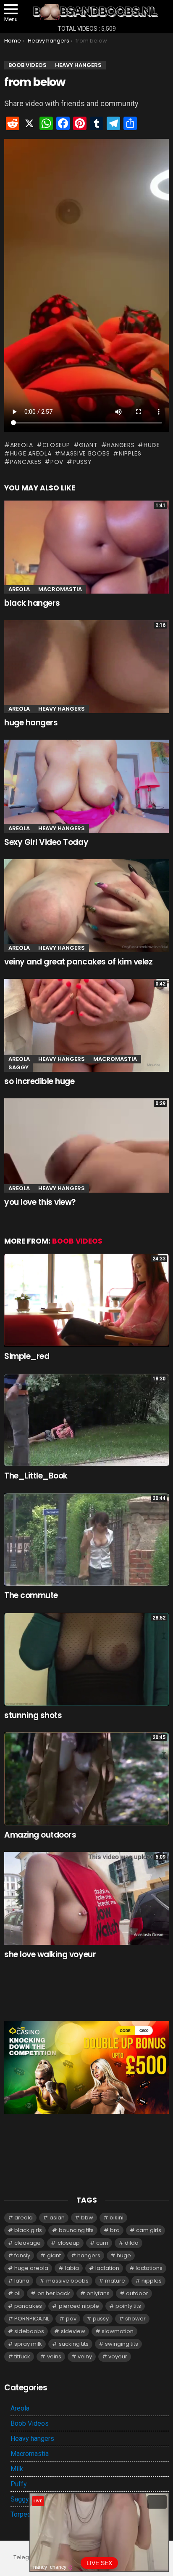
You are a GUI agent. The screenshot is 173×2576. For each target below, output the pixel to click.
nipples (130, 453)
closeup (56, 445)
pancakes (26, 462)
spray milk (28, 2344)
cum (102, 2243)
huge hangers (31, 723)
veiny (85, 2356)
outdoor (137, 2293)
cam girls (149, 2230)
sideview (73, 2331)
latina (22, 2281)
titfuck (22, 2356)
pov (57, 462)
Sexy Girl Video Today (46, 842)
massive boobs (85, 453)
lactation (107, 2268)
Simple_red (27, 1356)
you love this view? (40, 1202)
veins (54, 2356)
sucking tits (74, 2344)
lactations (149, 2268)
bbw (87, 2218)
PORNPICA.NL (32, 2319)
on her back (54, 2293)
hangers (121, 445)
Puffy (19, 2484)
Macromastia (60, 589)
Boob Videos (77, 1241)
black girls (28, 2230)
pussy (82, 462)
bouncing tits (76, 2230)
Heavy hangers (62, 709)
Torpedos (25, 2514)
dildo (132, 2243)
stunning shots (33, 1715)
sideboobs (29, 2331)
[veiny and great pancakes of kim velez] (86, 906)
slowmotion (118, 2331)
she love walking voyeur (50, 1954)
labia (72, 2268)
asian (57, 2218)
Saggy (18, 1067)
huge (152, 445)
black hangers (32, 603)
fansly (22, 2255)
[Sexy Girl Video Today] (86, 786)
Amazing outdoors (40, 1835)
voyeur (118, 2356)
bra (115, 2230)
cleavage (28, 2243)
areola (22, 445)
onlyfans (98, 2293)
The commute (31, 1595)
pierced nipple (79, 2306)
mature (115, 2281)
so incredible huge (39, 1081)
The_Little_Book (36, 1476)
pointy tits (128, 2306)
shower (135, 2319)
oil (17, 2293)
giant (88, 445)
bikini (117, 2218)
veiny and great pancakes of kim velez (78, 962)
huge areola (31, 453)
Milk (17, 2469)
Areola (19, 589)
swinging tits (122, 2344)
